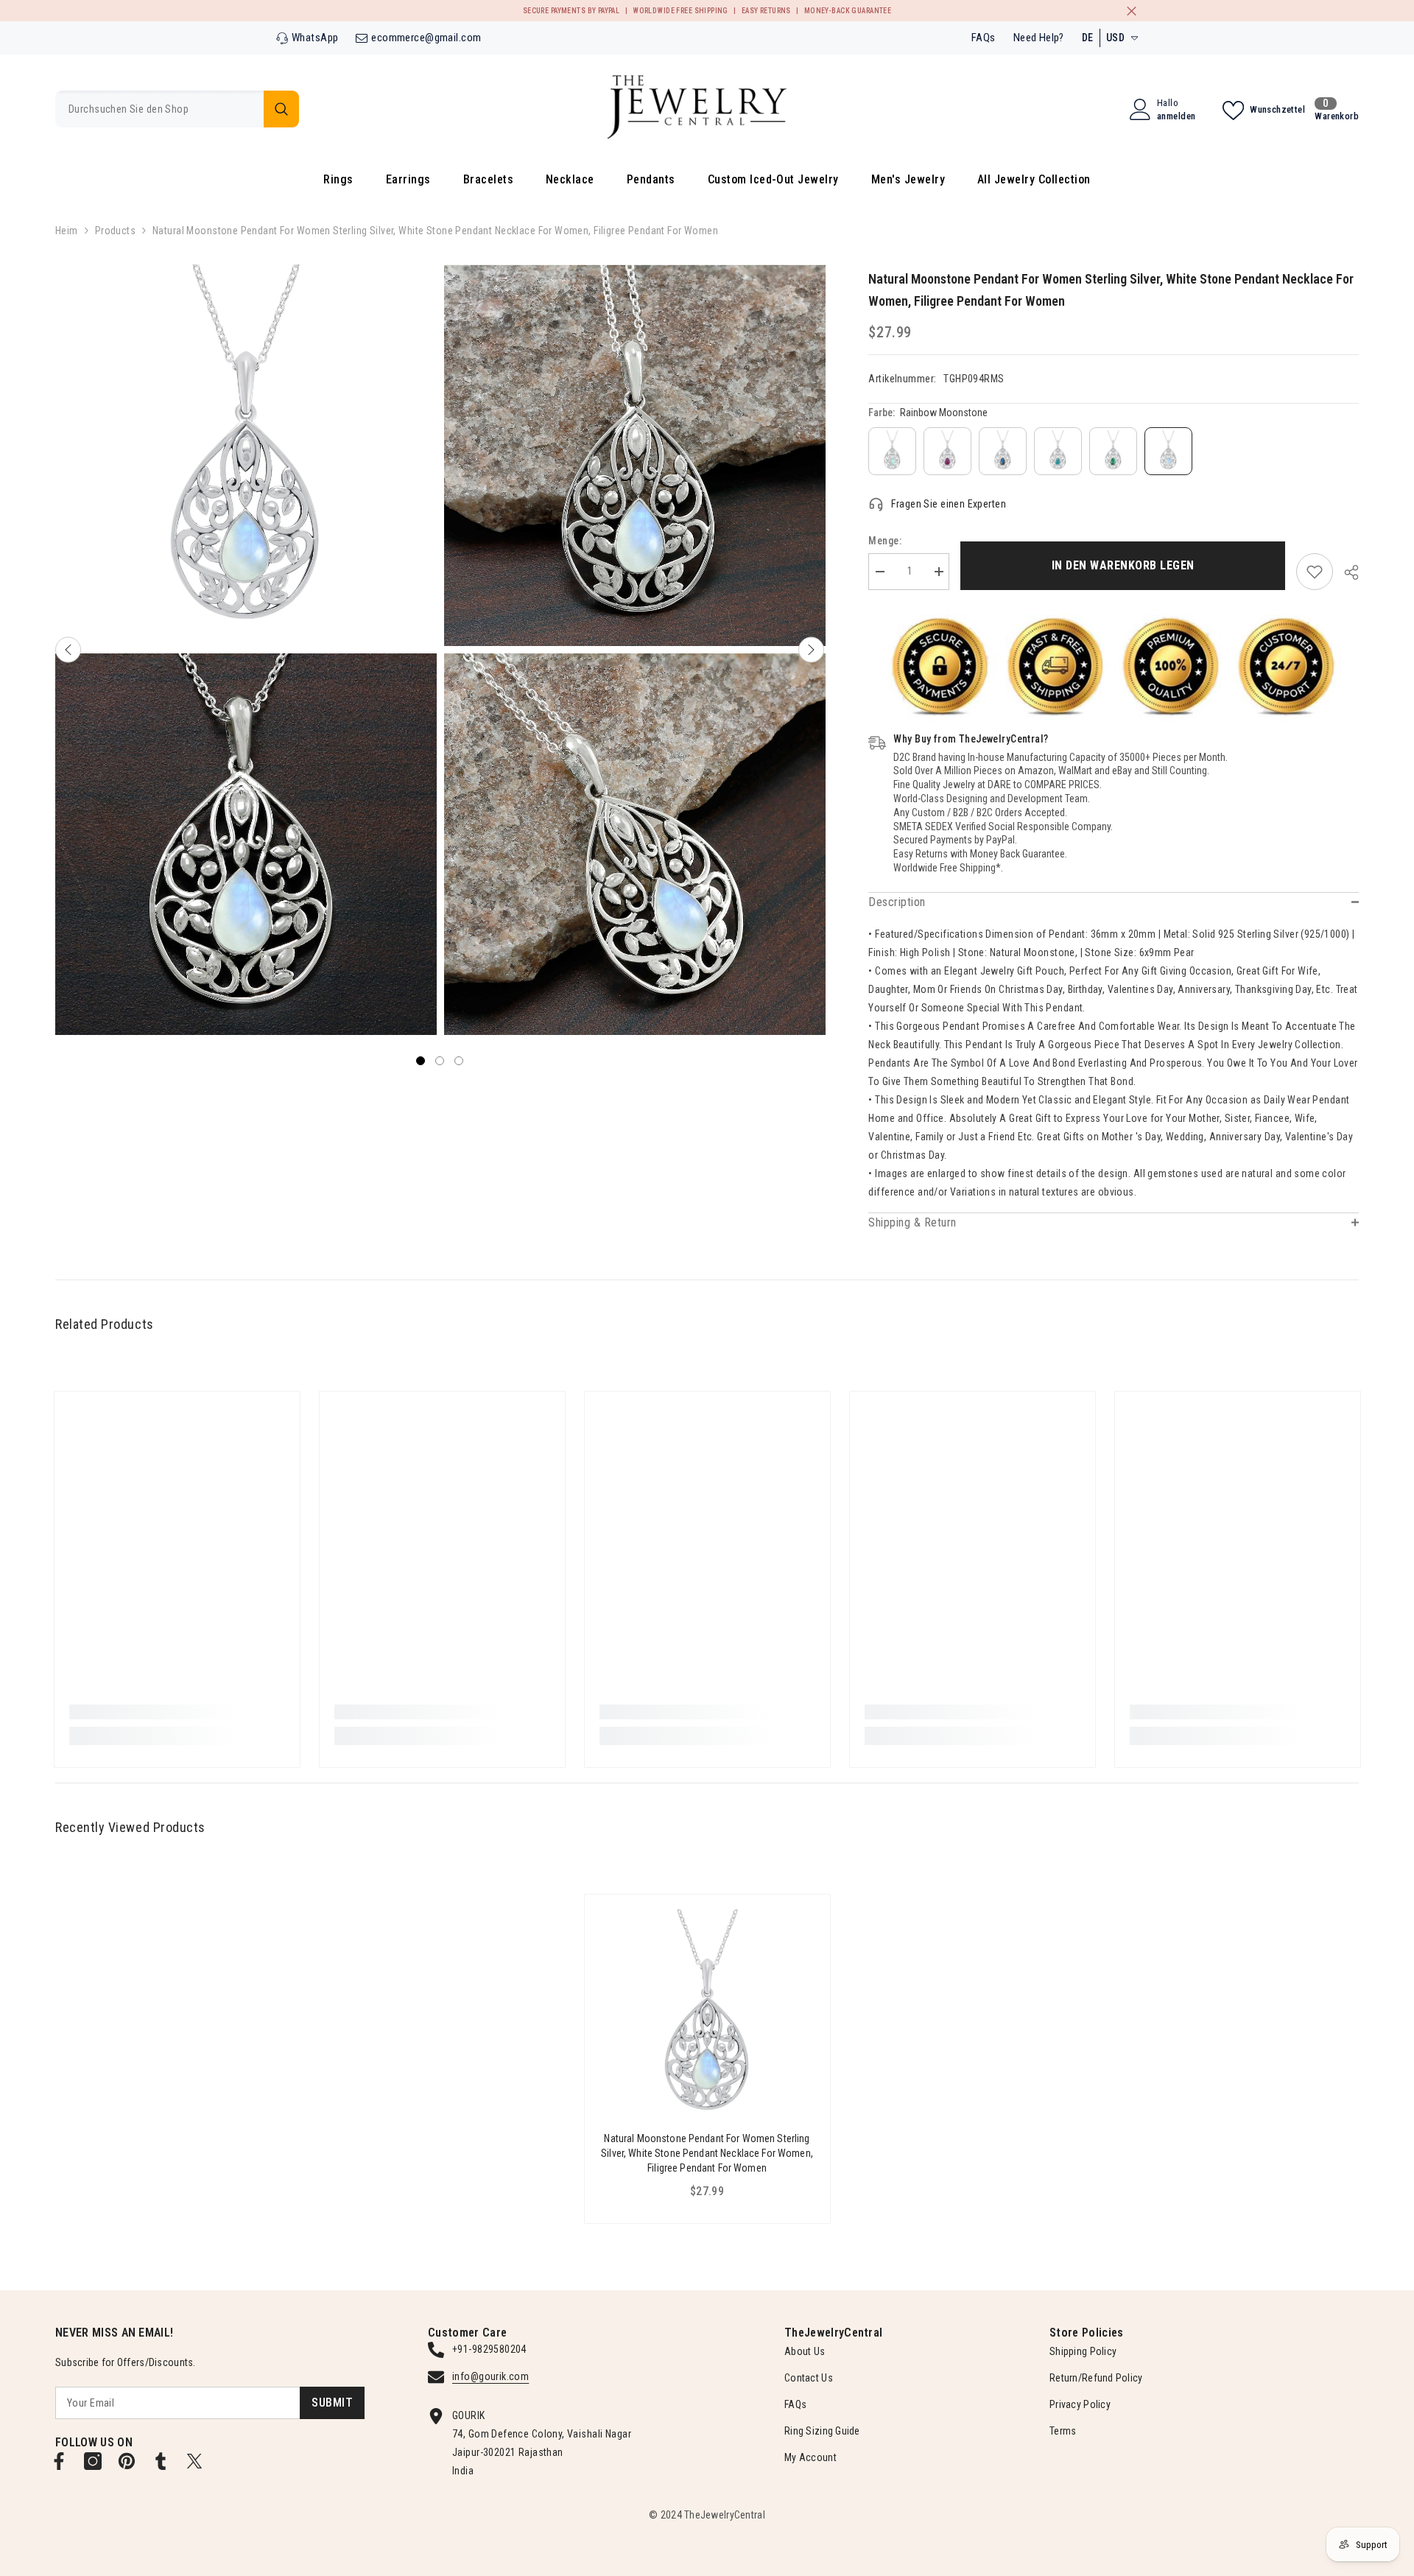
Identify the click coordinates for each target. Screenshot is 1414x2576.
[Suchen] (177, 109)
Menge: (885, 541)
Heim (67, 231)
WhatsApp (315, 38)
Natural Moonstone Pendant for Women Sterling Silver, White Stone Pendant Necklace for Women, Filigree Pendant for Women (707, 2153)
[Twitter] (194, 2461)
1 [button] (421, 1061)
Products (115, 231)
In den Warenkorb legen (1123, 565)
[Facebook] (59, 2461)
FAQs (984, 38)
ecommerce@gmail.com (426, 38)
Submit (332, 2403)
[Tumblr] (161, 2461)
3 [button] (459, 1061)
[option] (246, 650)
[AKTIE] (1346, 572)
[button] (68, 650)
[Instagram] (93, 2461)
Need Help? (1039, 38)
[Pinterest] (127, 2461)
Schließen (1132, 11)
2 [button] (440, 1061)
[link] (1315, 572)
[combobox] (159, 109)
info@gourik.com (490, 2376)
